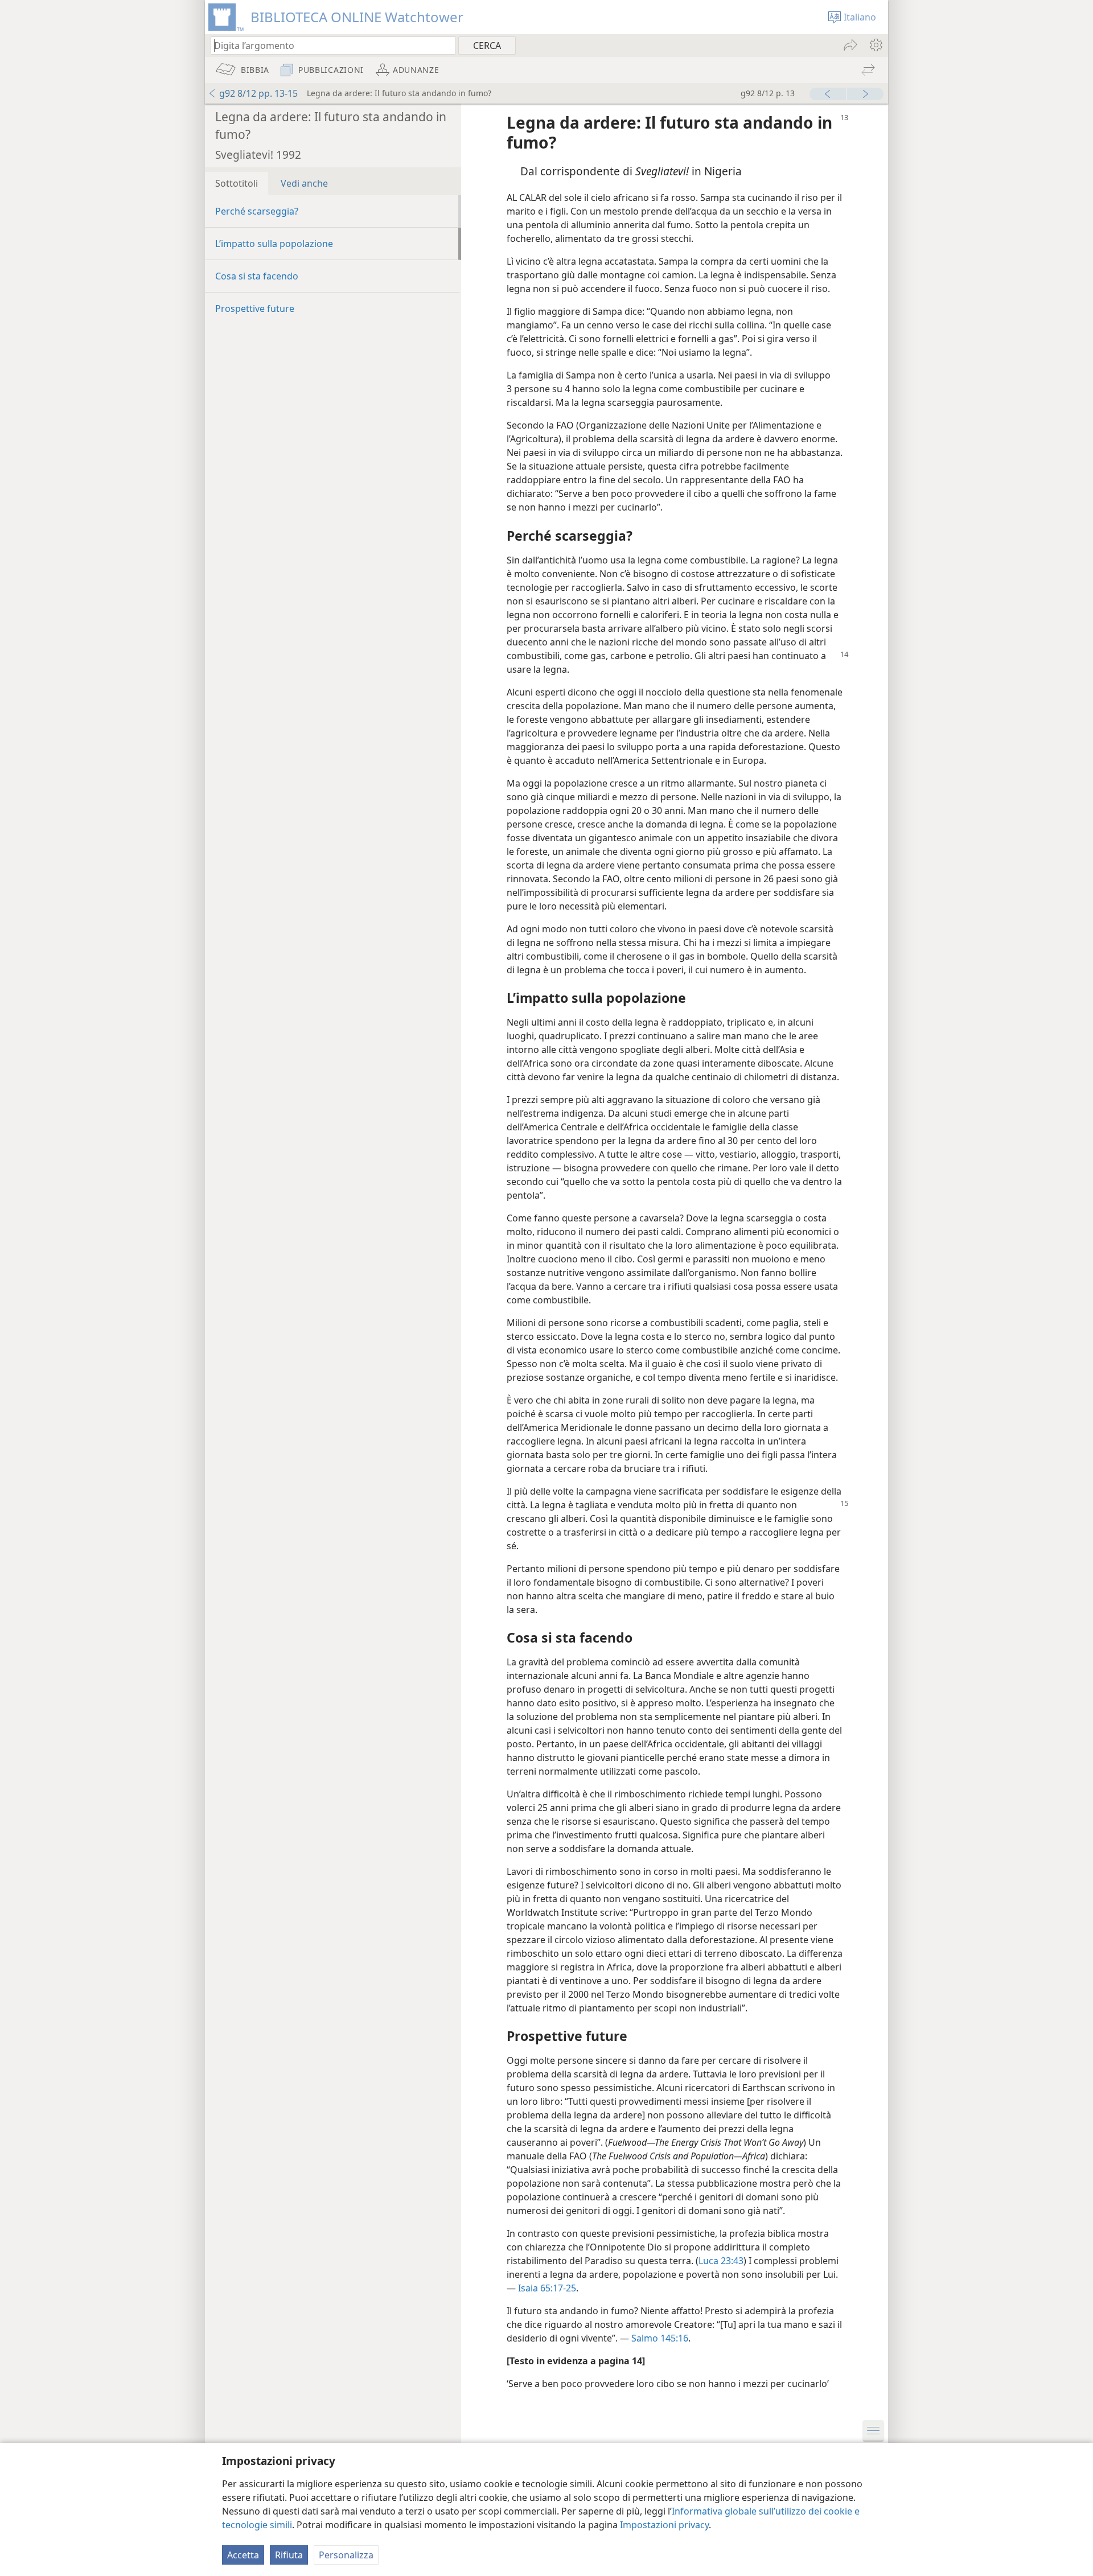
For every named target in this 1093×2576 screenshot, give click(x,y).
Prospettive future (255, 308)
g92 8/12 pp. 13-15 (258, 93)
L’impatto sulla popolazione (274, 244)
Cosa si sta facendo (257, 276)
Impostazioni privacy (664, 2525)
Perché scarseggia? (257, 211)
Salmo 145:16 (660, 2338)
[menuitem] (875, 45)
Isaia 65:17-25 (547, 2288)
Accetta (243, 2555)
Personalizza (346, 2555)
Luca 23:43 (721, 2261)
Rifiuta (289, 2555)
